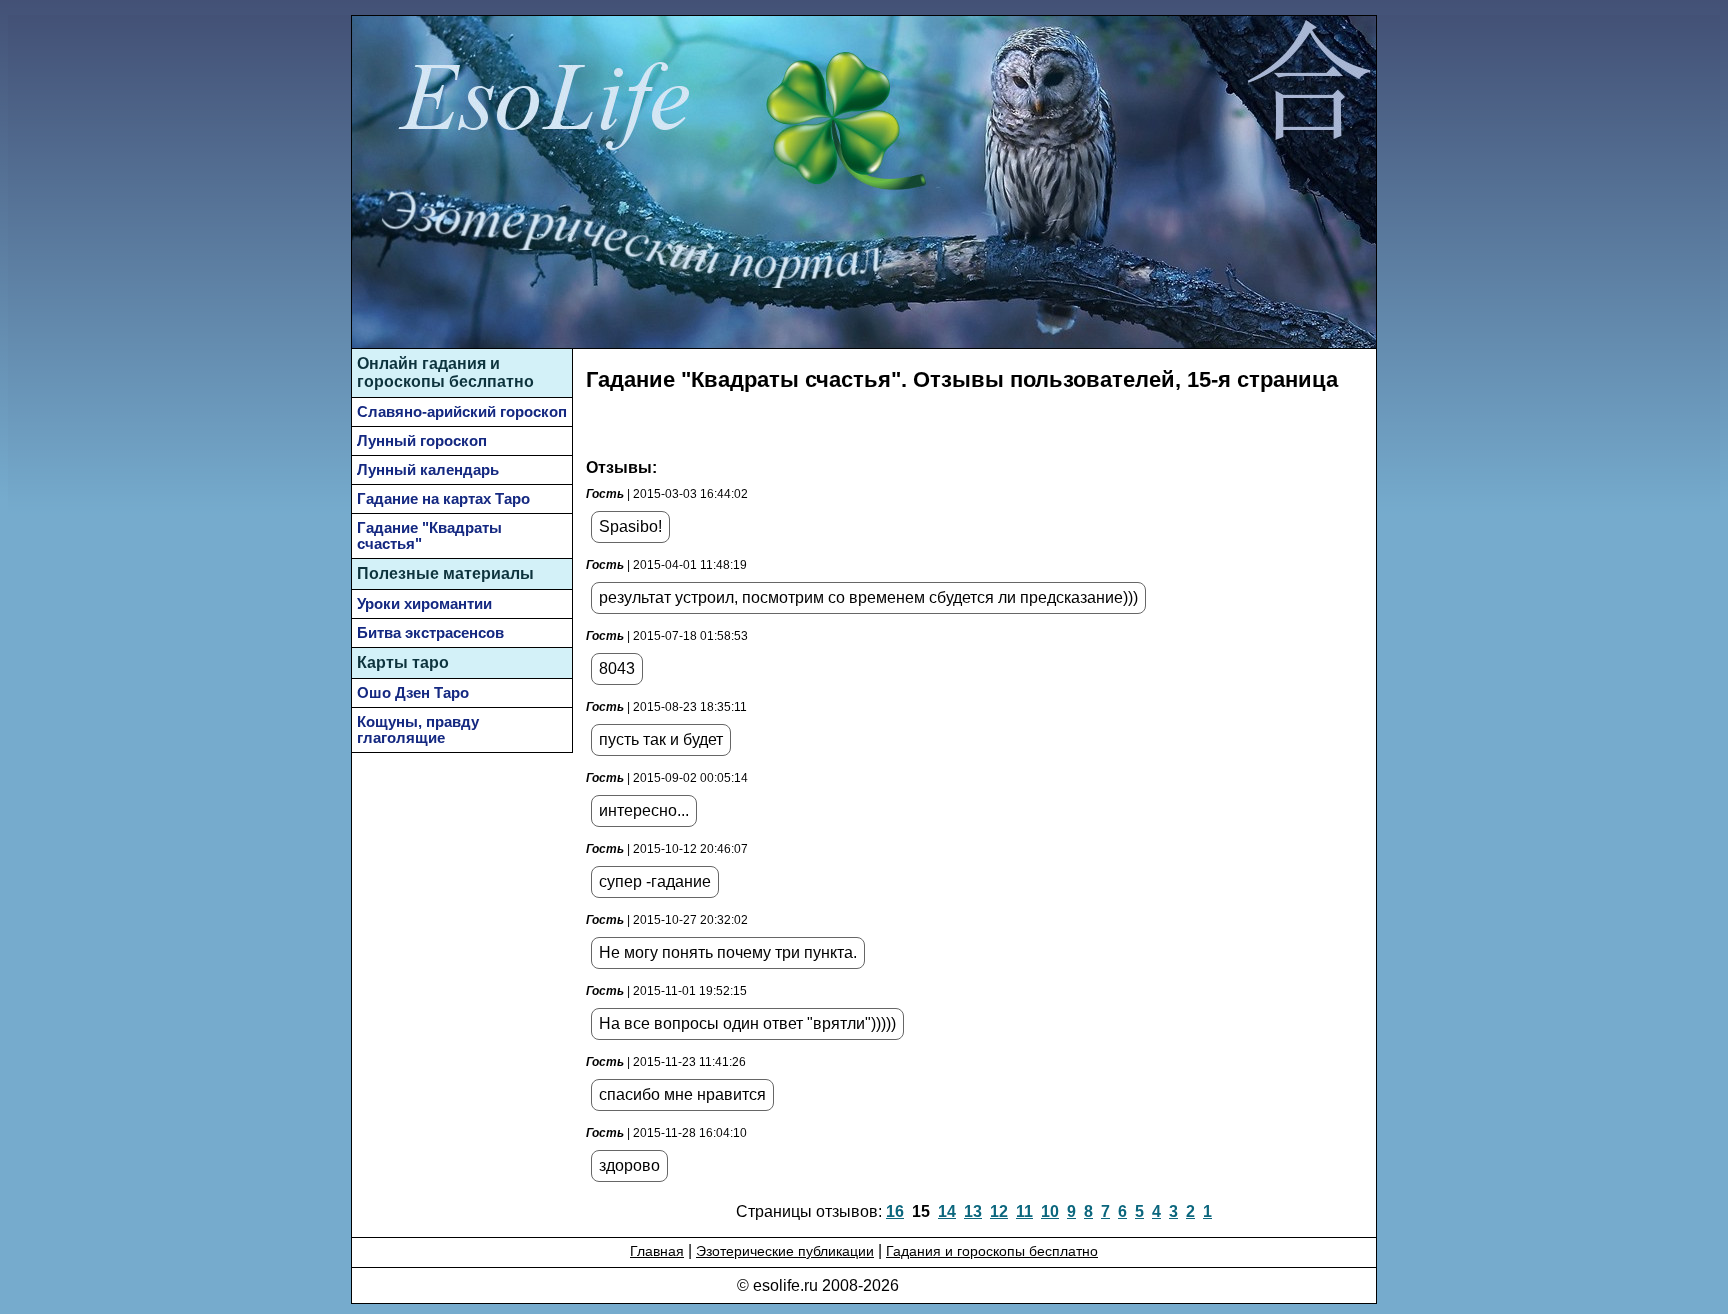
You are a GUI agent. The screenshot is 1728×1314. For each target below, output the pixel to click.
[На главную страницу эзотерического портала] (1308, 84)
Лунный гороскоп (422, 441)
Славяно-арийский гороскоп (462, 412)
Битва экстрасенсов (430, 633)
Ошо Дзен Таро (413, 693)
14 (947, 1211)
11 (1024, 1211)
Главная (657, 1251)
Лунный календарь (428, 470)
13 (973, 1211)
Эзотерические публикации (785, 1251)
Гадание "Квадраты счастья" (429, 536)
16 (895, 1211)
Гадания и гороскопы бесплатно (992, 1251)
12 (999, 1211)
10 (1050, 1211)
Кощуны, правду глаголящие (418, 730)
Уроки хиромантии (424, 604)
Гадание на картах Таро (443, 499)
